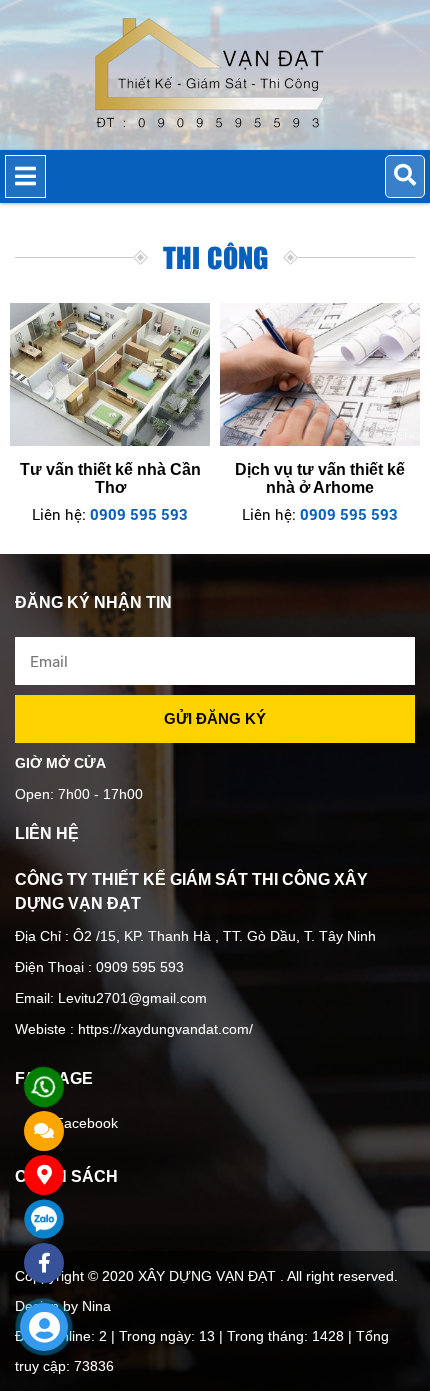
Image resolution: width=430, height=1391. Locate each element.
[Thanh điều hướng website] (25, 176)
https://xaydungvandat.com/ (163, 1029)
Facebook (86, 1123)
